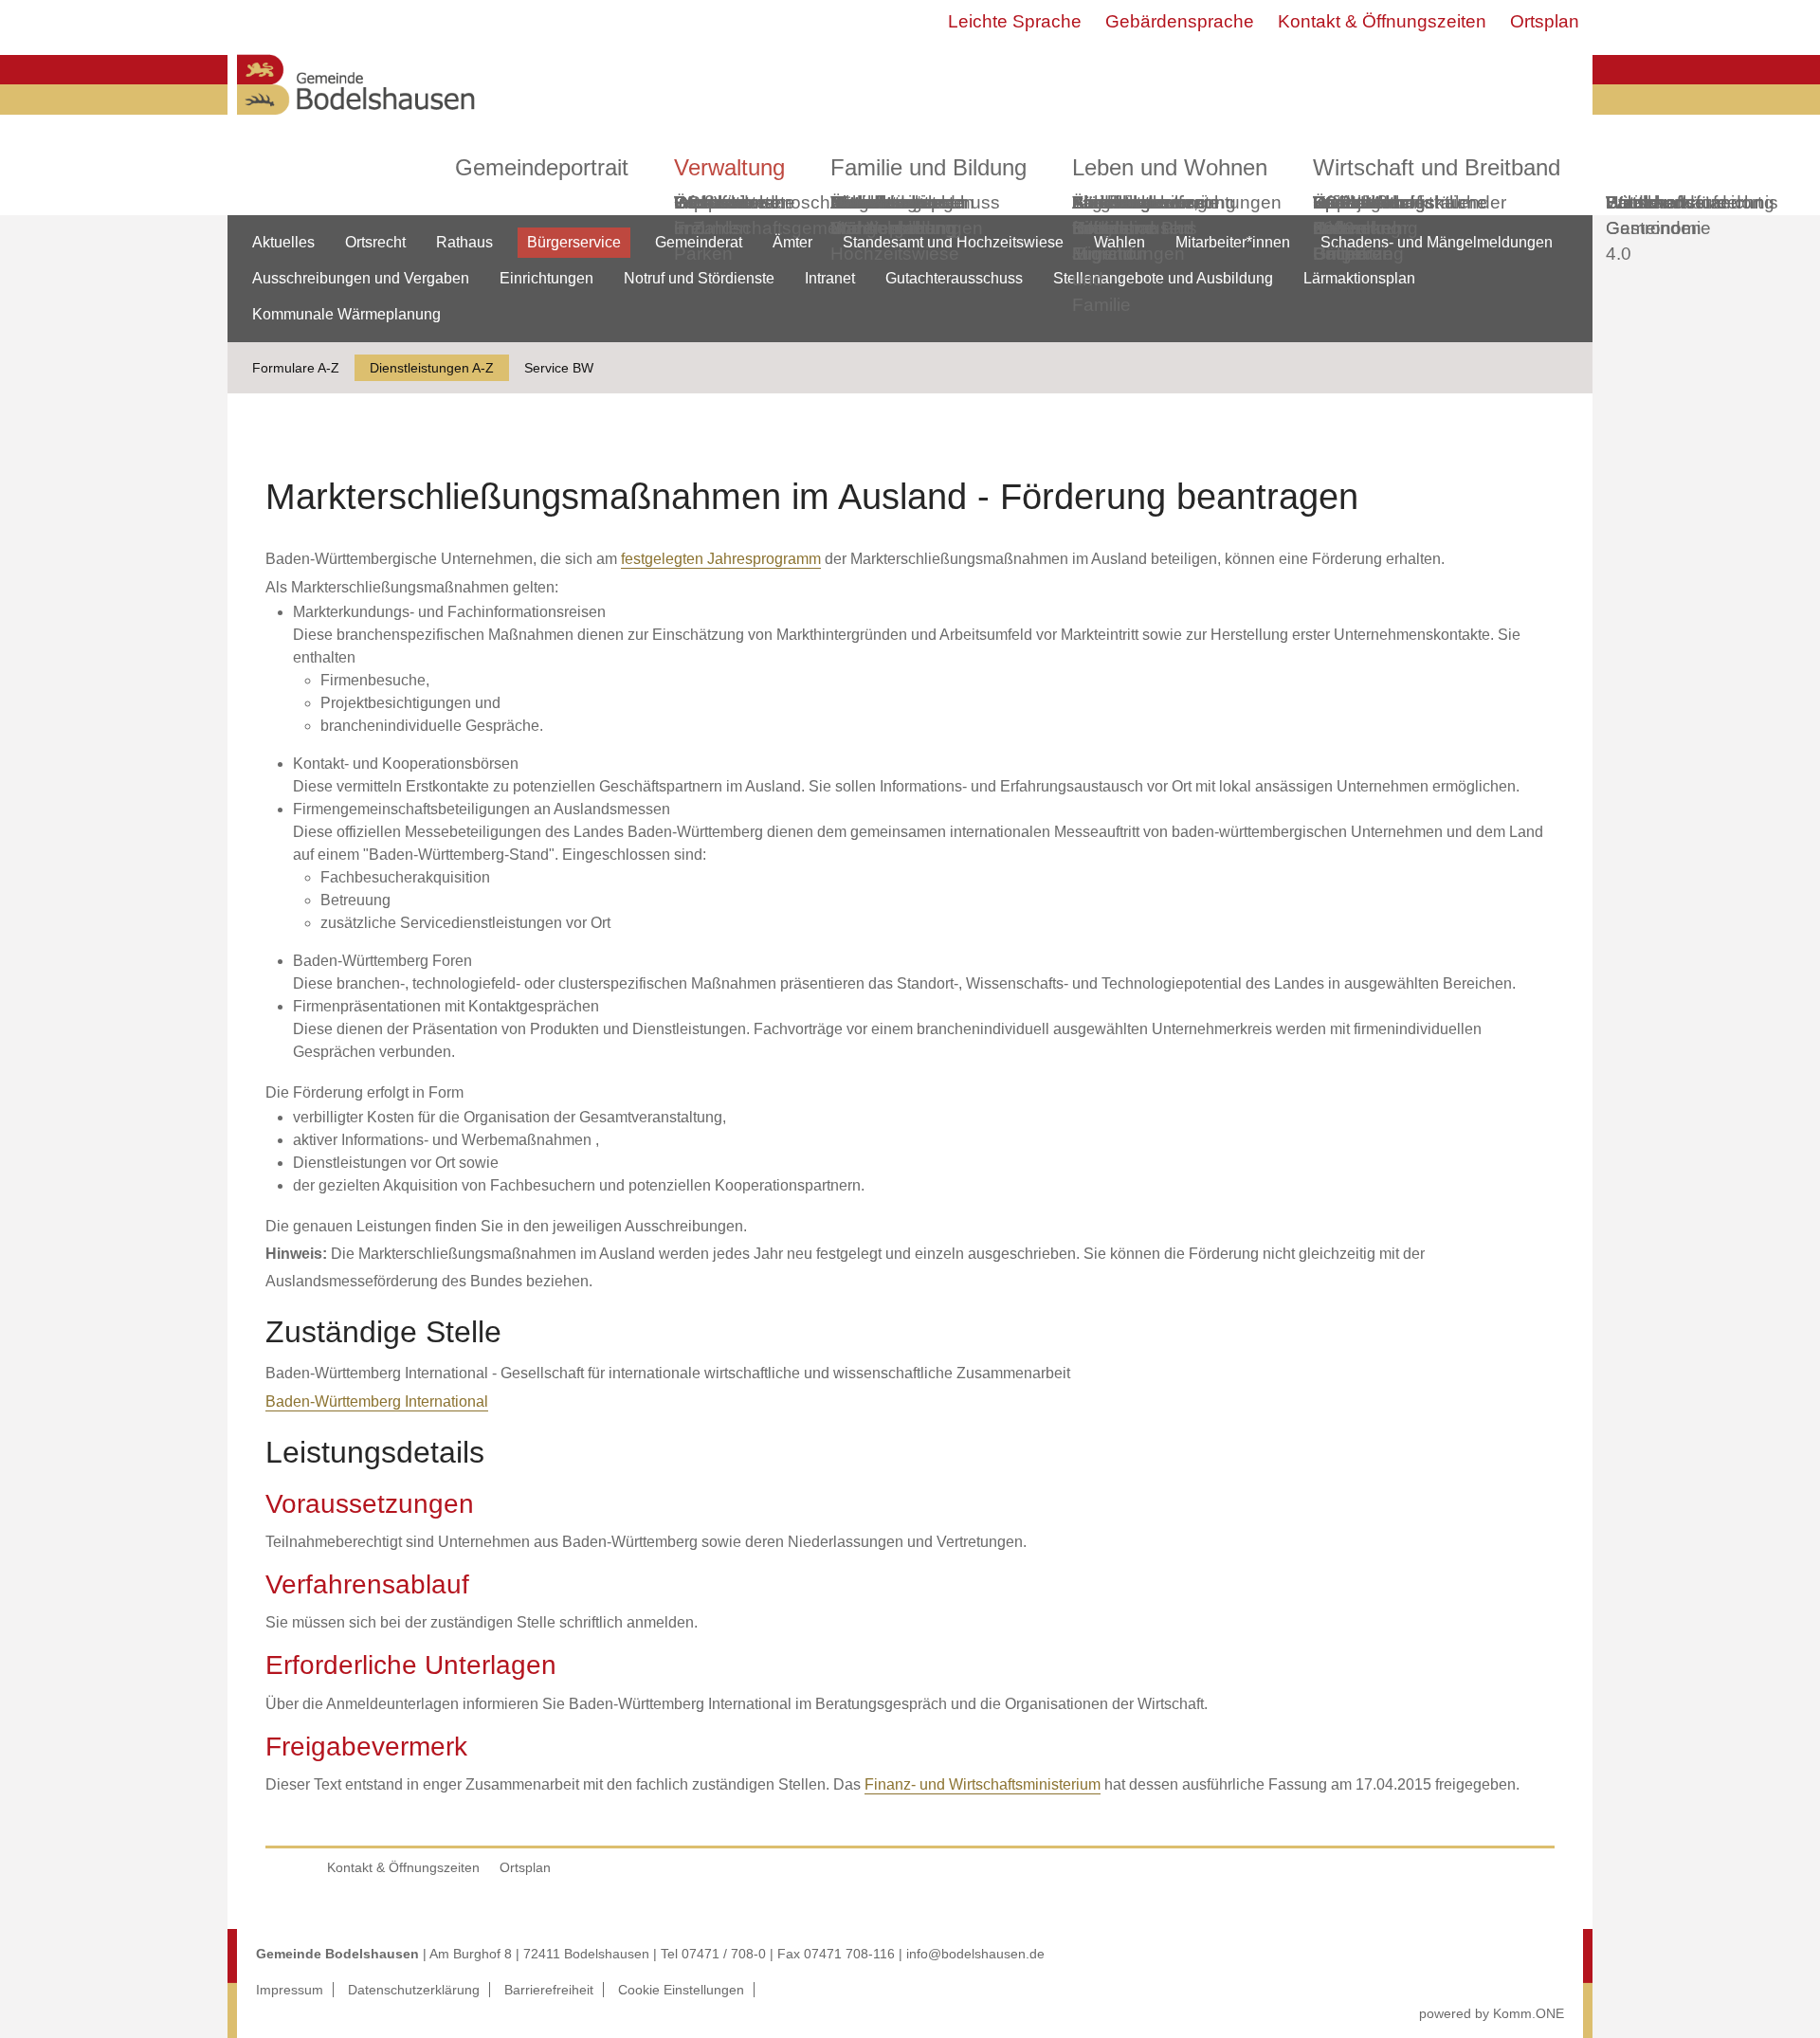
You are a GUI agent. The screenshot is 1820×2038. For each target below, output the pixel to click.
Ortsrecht (375, 242)
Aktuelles (283, 242)
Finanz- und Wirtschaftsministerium (983, 1784)
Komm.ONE (1529, 2013)
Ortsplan (1545, 21)
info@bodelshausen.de (975, 1954)
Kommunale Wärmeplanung (893, 215)
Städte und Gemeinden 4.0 (1654, 228)
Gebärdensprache (1180, 21)
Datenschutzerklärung (414, 1990)
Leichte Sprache (1015, 21)
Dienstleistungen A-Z (432, 368)
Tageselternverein (1145, 202)
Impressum (290, 1990)
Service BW (559, 368)
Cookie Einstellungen (681, 1990)
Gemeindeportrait (542, 167)
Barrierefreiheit (549, 1990)
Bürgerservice (574, 242)
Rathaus (464, 242)
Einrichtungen (546, 278)
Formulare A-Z (296, 368)
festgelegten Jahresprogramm (721, 559)
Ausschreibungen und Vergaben (361, 278)
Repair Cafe (1340, 215)
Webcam (710, 202)
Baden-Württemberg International (377, 1401)
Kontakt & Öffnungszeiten (1382, 21)
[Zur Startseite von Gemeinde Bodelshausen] (356, 120)
